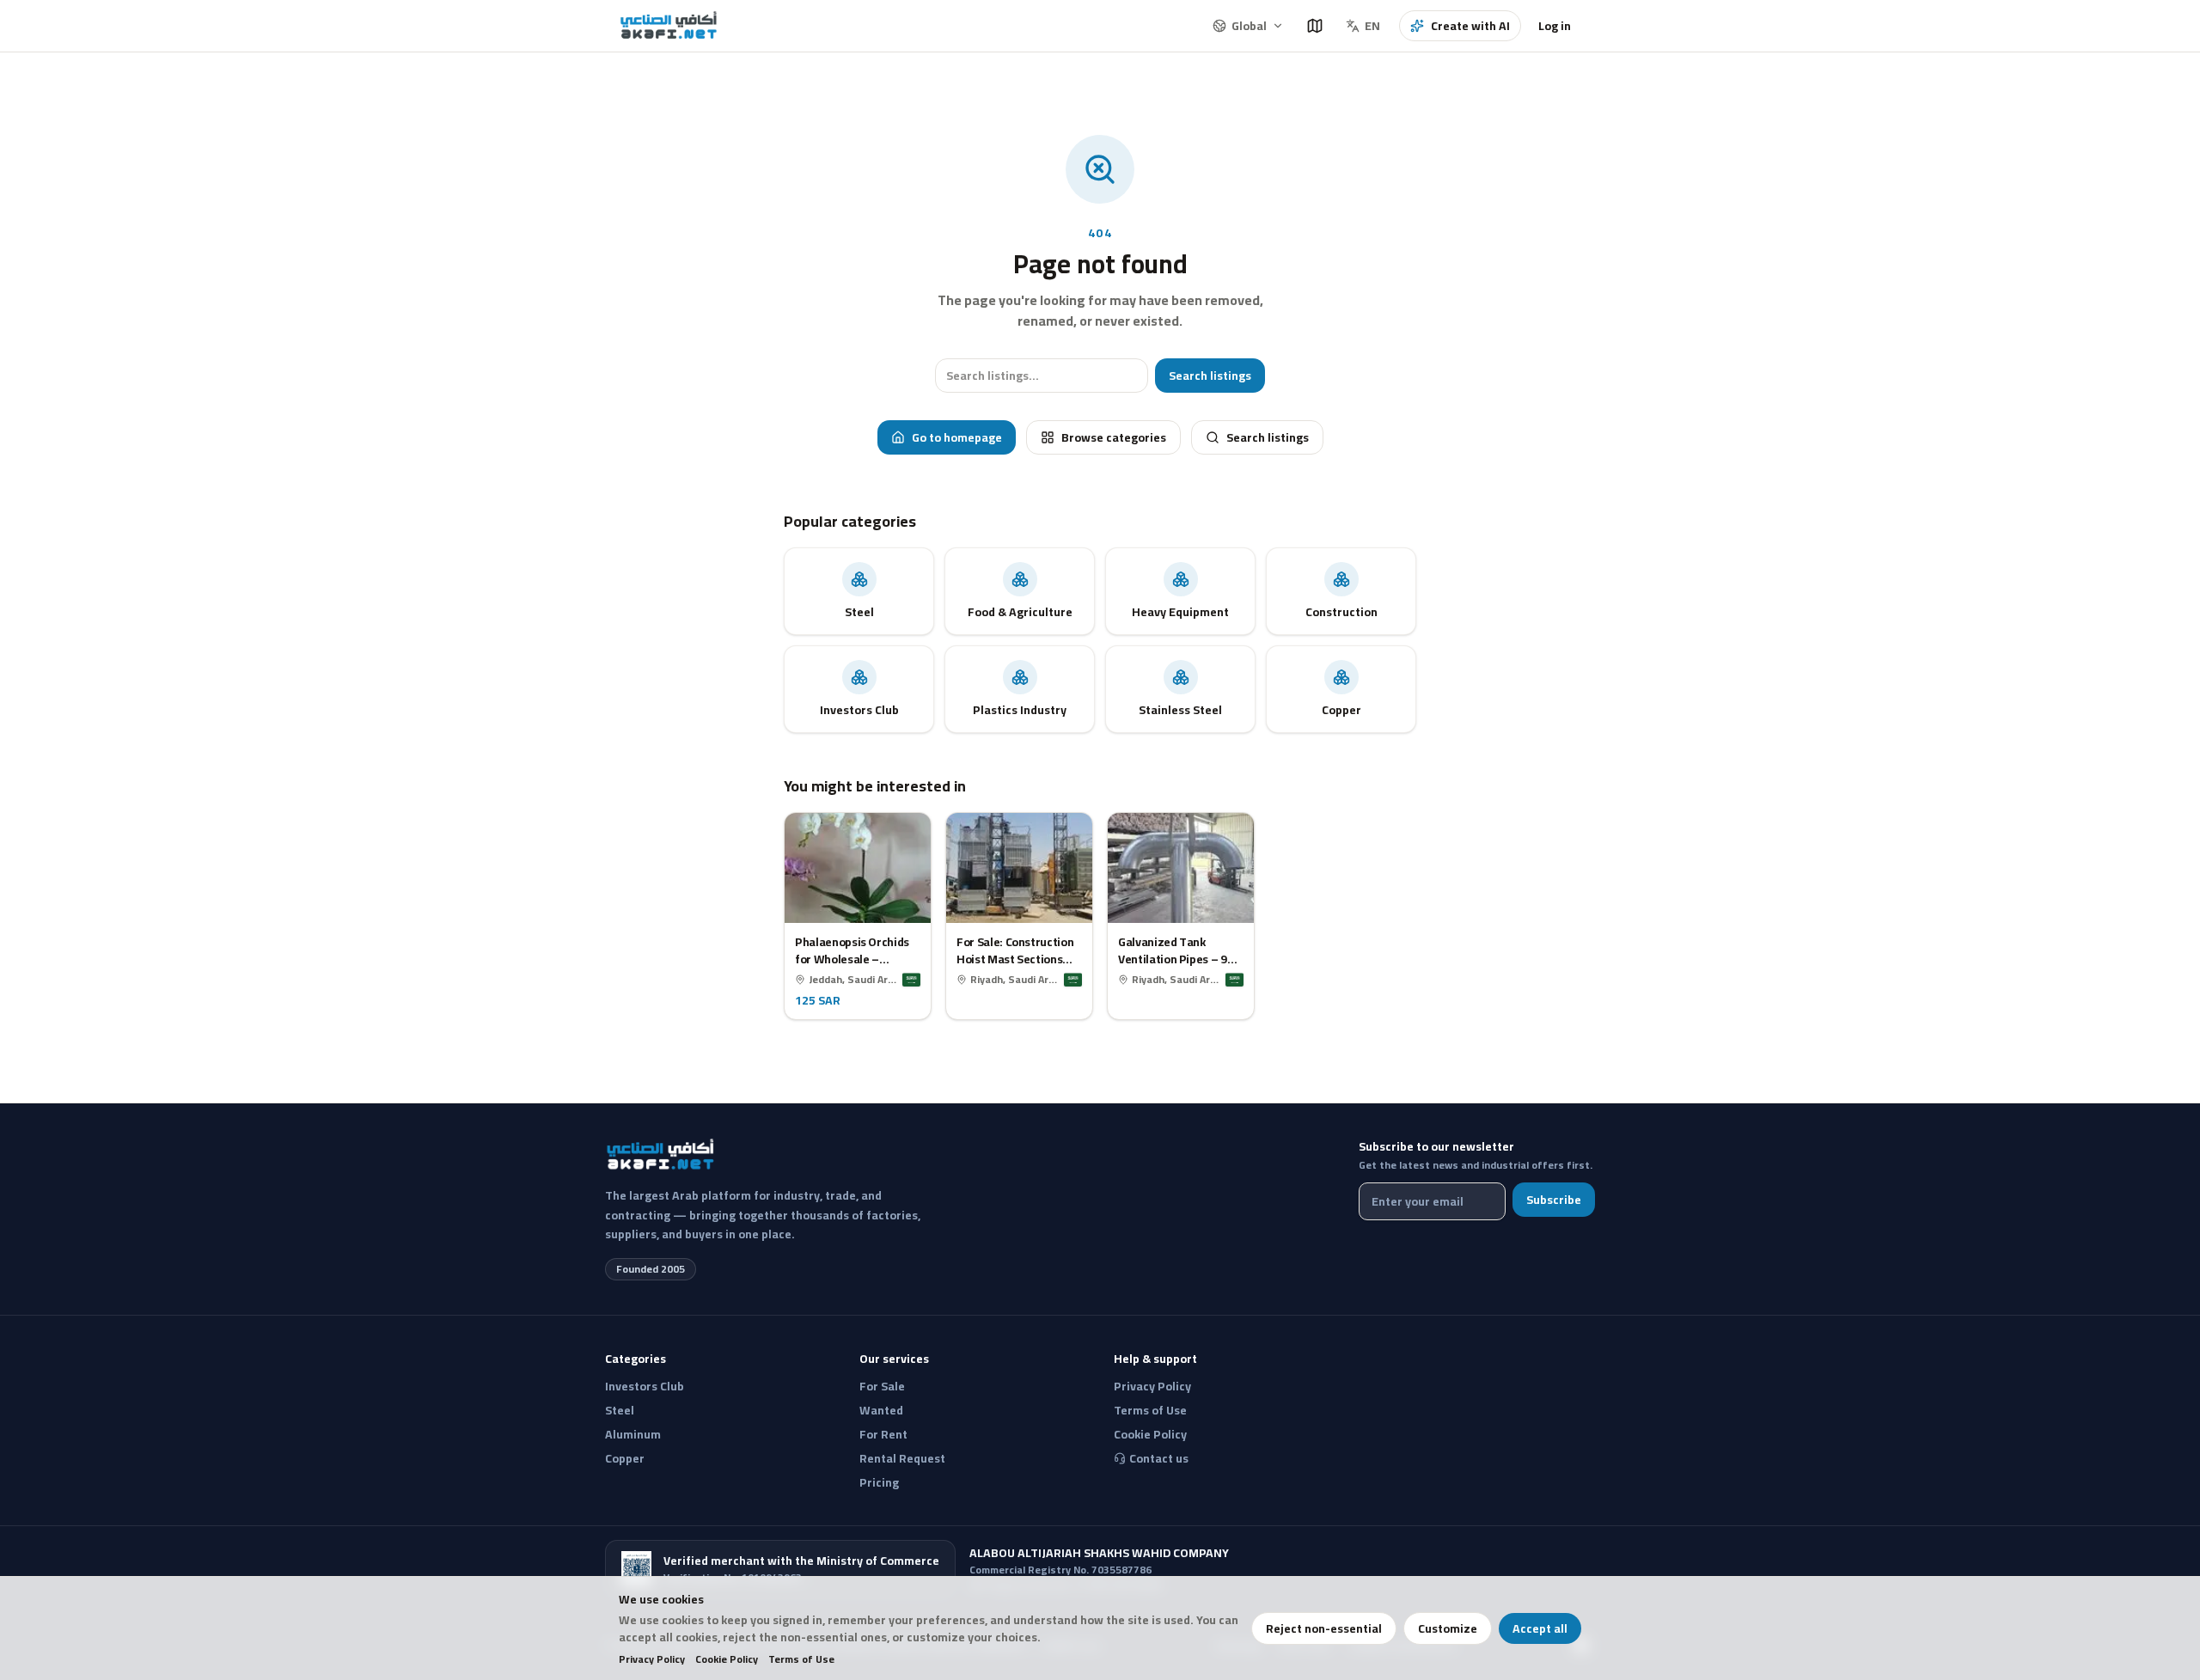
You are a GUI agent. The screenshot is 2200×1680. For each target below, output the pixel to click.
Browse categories (1114, 437)
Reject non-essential (1324, 1628)
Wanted (881, 1410)
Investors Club (645, 1386)
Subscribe (1554, 1200)
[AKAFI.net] (670, 26)
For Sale (882, 1386)
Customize (1448, 1628)
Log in (1555, 26)
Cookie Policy (727, 1659)
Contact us (1159, 1458)
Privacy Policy (652, 1659)
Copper (625, 1458)
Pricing (879, 1482)
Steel (620, 1410)
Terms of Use (801, 1659)
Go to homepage (957, 437)
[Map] (1315, 26)
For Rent (883, 1434)
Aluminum (633, 1434)
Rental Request (902, 1458)
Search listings (1210, 376)
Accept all (1540, 1628)
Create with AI (1470, 26)
